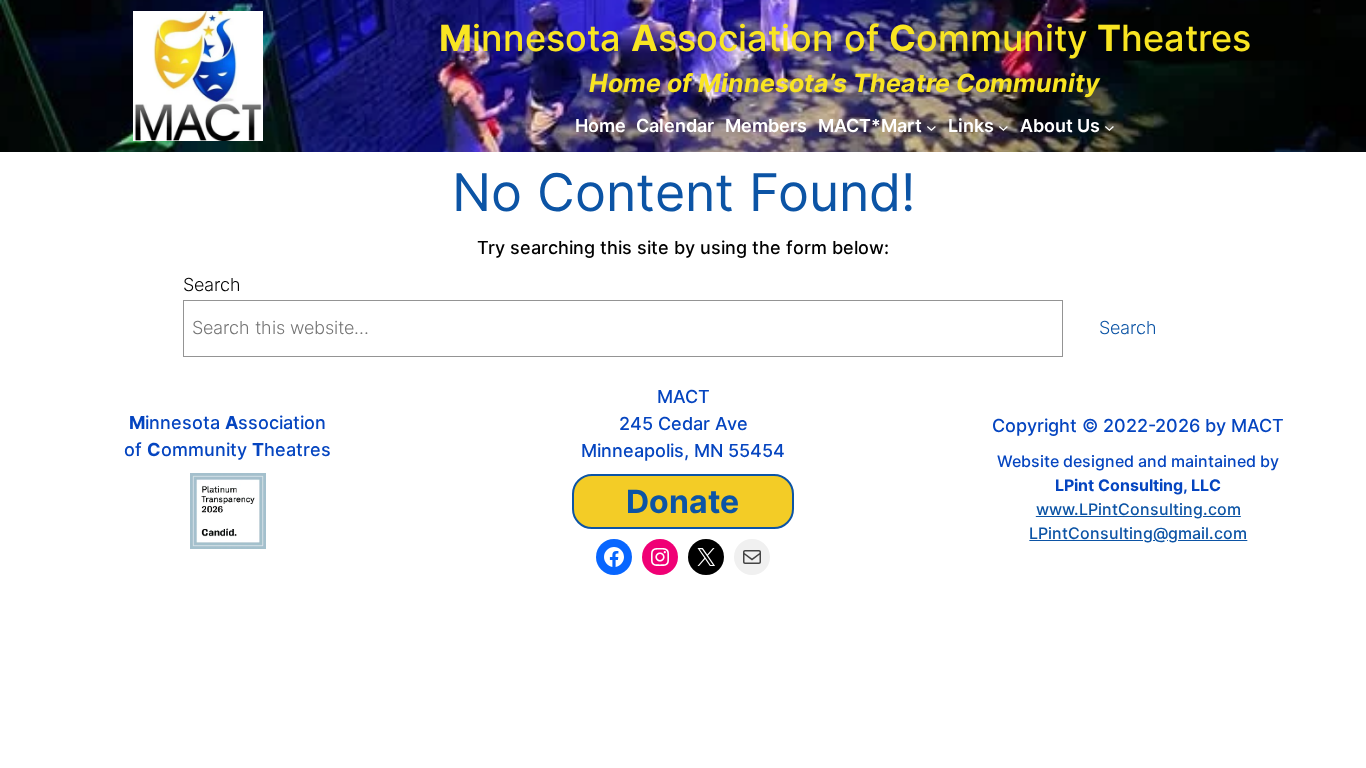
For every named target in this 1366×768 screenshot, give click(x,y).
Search (212, 284)
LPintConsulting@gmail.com (1138, 533)
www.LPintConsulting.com (1138, 509)
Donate (682, 501)
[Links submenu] (1003, 126)
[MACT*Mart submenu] (931, 126)
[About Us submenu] (1109, 126)
